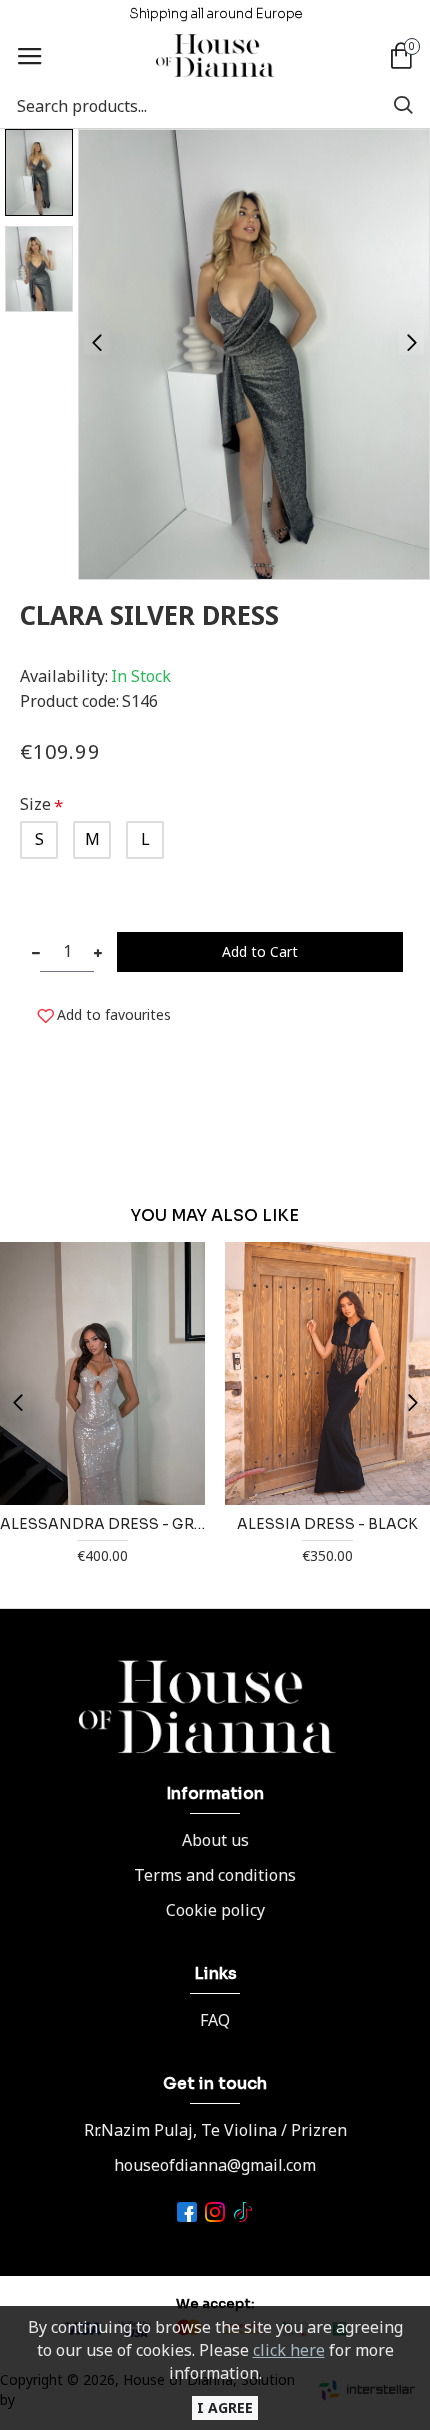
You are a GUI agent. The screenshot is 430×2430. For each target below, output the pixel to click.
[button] (96, 342)
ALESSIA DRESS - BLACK (327, 1524)
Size (35, 804)
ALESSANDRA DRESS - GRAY (102, 1524)
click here (289, 2350)
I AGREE (225, 2407)
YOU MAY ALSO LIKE (215, 1216)
